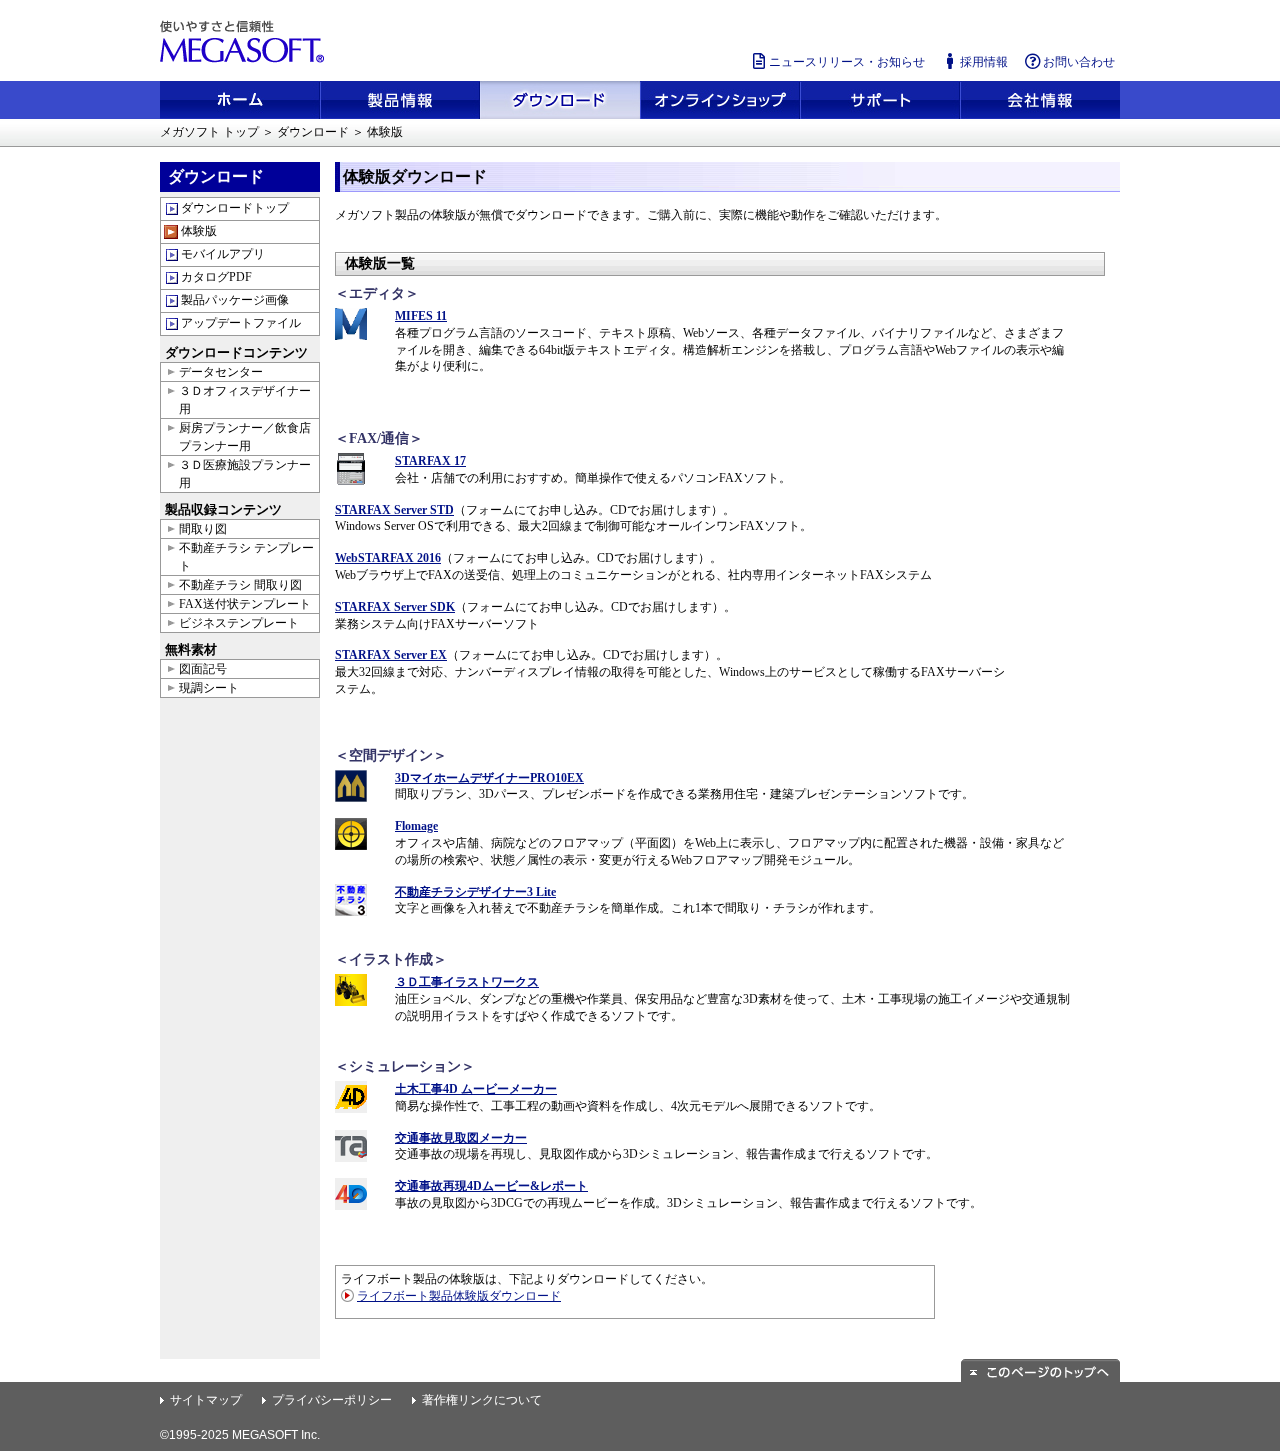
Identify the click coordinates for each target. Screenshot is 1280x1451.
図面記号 (203, 669)
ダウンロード (313, 132)
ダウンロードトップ (235, 208)
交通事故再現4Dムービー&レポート (491, 1186)
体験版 (199, 231)
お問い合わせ (1079, 61)
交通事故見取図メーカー (461, 1138)
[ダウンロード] (560, 100)
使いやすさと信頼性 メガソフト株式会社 (245, 42)
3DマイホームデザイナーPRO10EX (489, 778)
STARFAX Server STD (394, 510)
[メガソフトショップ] (720, 100)
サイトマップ (206, 1400)
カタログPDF (216, 277)
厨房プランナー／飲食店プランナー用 (245, 437)
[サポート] (880, 100)
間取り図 (203, 529)
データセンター (221, 372)
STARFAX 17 (430, 461)
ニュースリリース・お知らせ (847, 61)
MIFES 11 (421, 316)
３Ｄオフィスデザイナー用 (245, 400)
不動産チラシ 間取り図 (240, 585)
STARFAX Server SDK (395, 607)
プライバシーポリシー (332, 1400)
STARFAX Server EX (391, 655)
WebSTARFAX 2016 (388, 558)
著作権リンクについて (482, 1400)
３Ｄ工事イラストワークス (467, 982)
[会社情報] (1040, 100)
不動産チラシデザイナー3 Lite (475, 892)
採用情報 (984, 61)
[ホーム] (240, 100)
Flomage (416, 826)
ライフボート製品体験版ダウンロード (459, 1296)
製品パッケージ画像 (235, 300)
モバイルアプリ (223, 254)
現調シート (209, 688)
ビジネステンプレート (239, 623)
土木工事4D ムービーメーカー (476, 1089)
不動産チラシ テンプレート (246, 557)
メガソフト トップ (209, 132)
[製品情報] (400, 100)
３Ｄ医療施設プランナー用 (245, 474)
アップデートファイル (241, 323)
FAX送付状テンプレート (245, 604)
